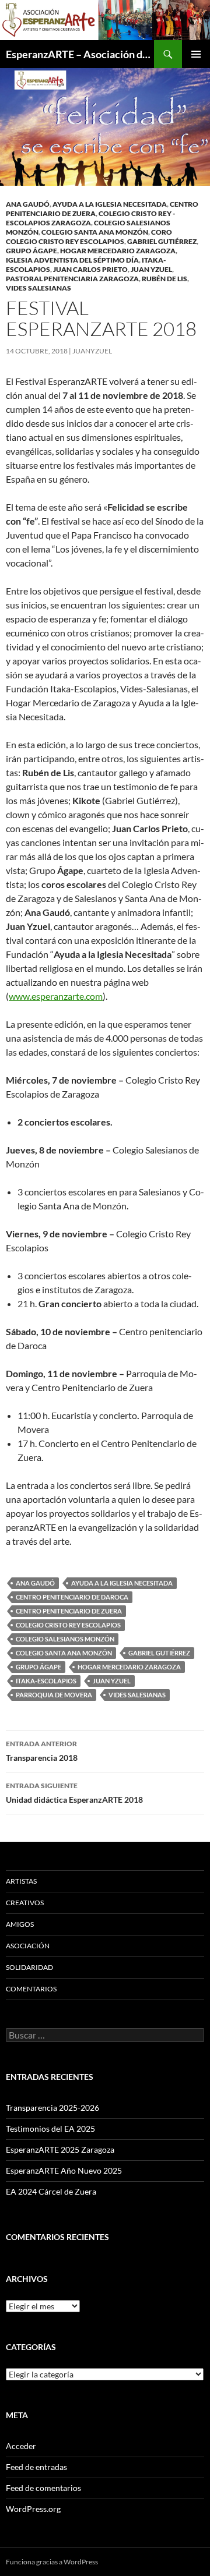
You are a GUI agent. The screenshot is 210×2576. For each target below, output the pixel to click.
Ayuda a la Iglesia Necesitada (110, 204)
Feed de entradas (36, 2467)
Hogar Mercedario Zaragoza (118, 251)
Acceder (21, 2446)
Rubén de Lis (164, 279)
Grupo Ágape (32, 251)
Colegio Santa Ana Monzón (95, 232)
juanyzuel (92, 351)
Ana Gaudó (28, 204)
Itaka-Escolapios (46, 1681)
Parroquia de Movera (54, 1695)
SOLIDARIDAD (29, 1967)
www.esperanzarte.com (56, 996)
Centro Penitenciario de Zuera (69, 1611)
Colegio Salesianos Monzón (65, 1639)
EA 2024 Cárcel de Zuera (51, 2191)
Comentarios (31, 1989)
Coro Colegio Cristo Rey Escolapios (89, 237)
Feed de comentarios (43, 2488)
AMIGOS (20, 1924)
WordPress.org (33, 2509)
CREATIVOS (25, 1903)
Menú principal (196, 54)
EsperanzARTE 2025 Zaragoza (60, 2149)
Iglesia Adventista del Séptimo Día (72, 260)
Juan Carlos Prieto (90, 269)
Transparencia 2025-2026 (52, 2108)
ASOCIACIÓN (28, 1946)
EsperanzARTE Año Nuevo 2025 (64, 2170)
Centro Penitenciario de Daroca (72, 1597)
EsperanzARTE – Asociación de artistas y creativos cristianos (80, 54)
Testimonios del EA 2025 (50, 2129)
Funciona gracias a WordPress (52, 2562)
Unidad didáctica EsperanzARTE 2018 (74, 1793)
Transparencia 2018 (42, 1751)
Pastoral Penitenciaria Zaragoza (72, 279)
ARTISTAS (21, 1881)
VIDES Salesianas (38, 288)
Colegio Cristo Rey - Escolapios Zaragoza (90, 218)
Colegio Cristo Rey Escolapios (68, 1625)
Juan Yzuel (151, 269)
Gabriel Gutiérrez (162, 241)
